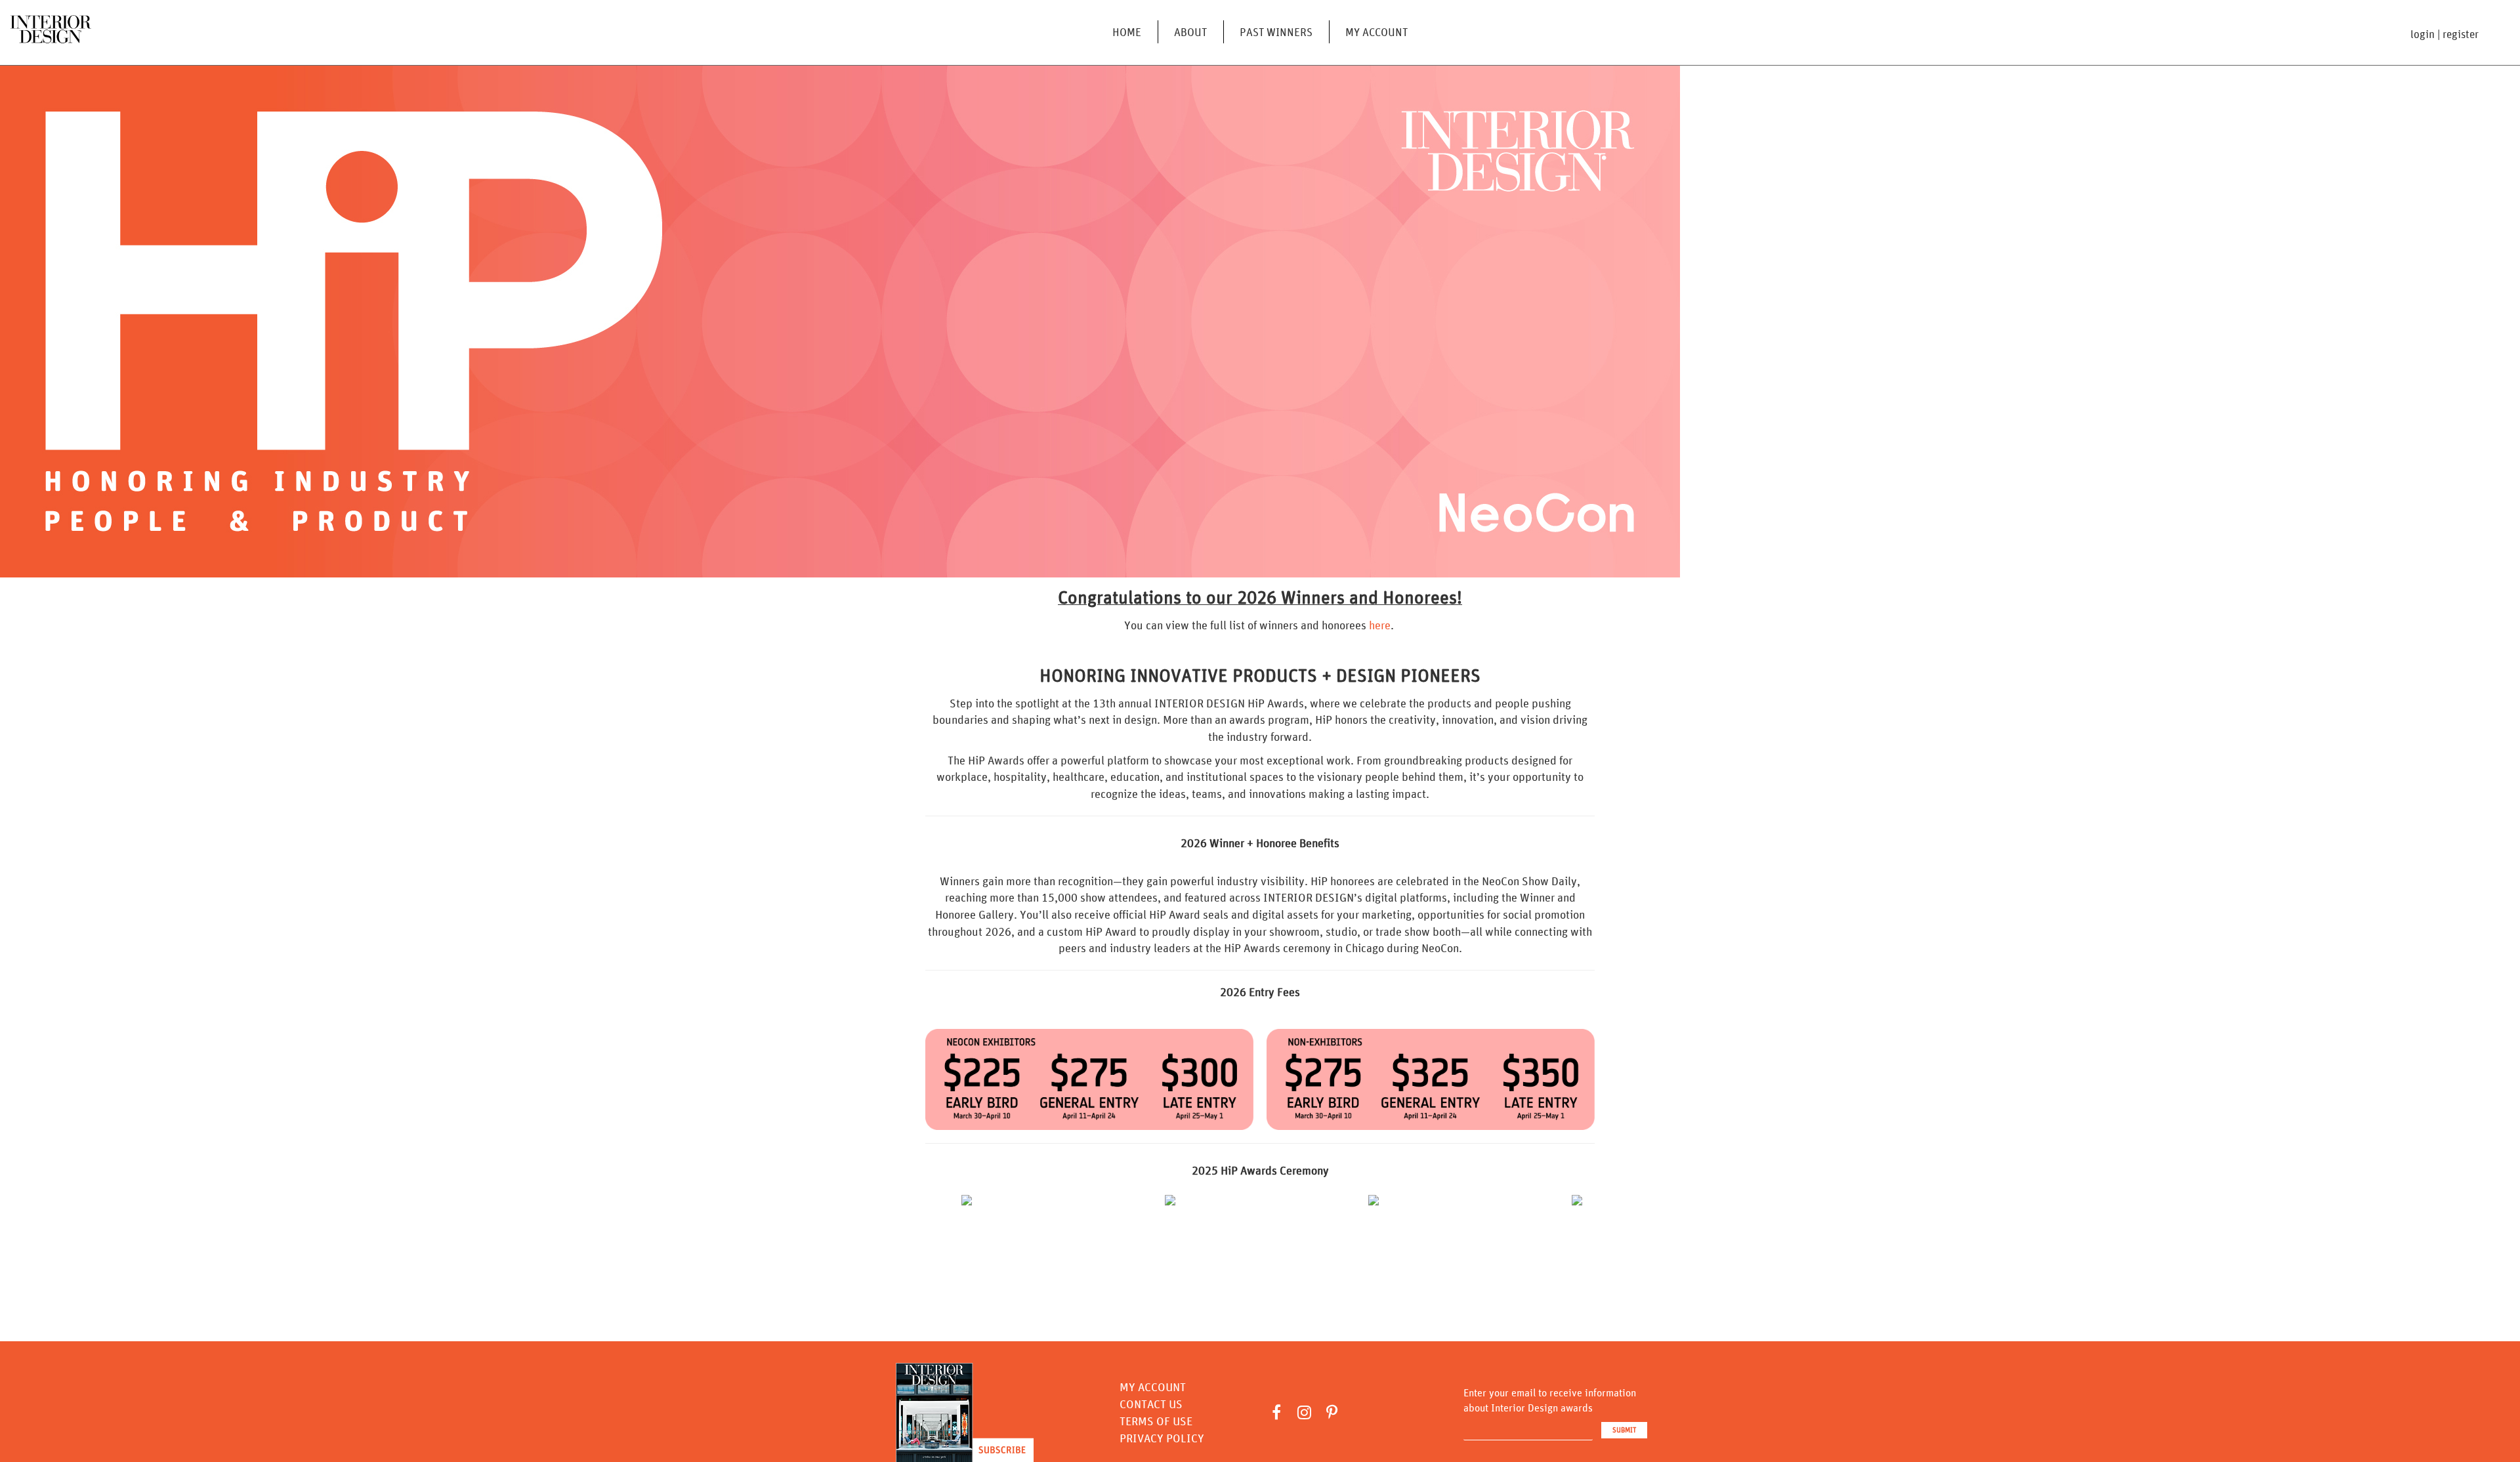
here (1380, 625)
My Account (1376, 32)
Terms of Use (1156, 1421)
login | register (2445, 34)
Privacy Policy (1162, 1438)
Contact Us (1151, 1404)
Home (1127, 32)
